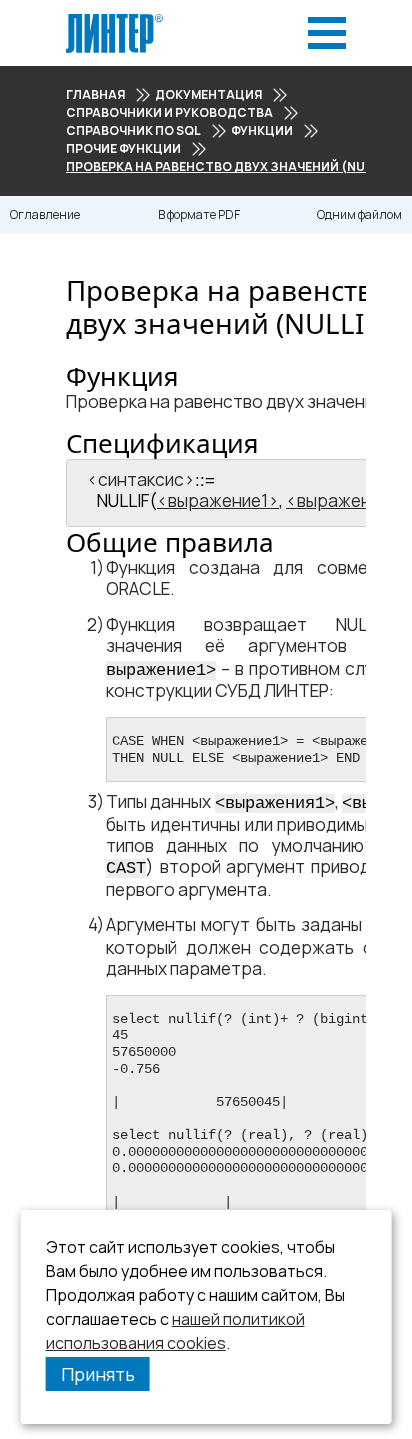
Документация (208, 94)
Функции (262, 130)
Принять (98, 1374)
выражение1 (218, 500)
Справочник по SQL (133, 130)
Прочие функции (123, 148)
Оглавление (45, 214)
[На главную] (114, 19)
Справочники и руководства (169, 112)
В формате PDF (199, 214)
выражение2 (348, 500)
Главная (95, 94)
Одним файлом (359, 214)
